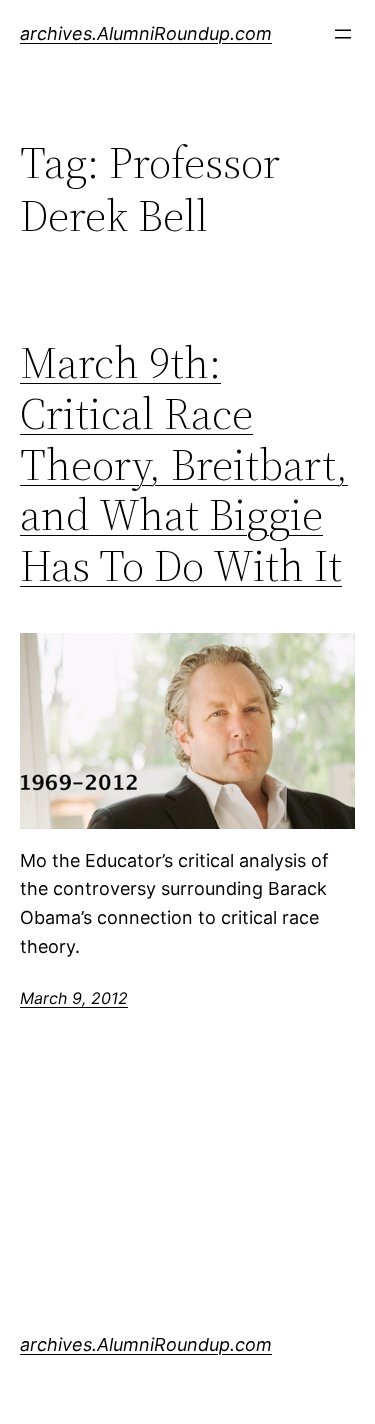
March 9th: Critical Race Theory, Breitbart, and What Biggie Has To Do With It (184, 464)
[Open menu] (343, 34)
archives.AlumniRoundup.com (146, 33)
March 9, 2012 (74, 998)
